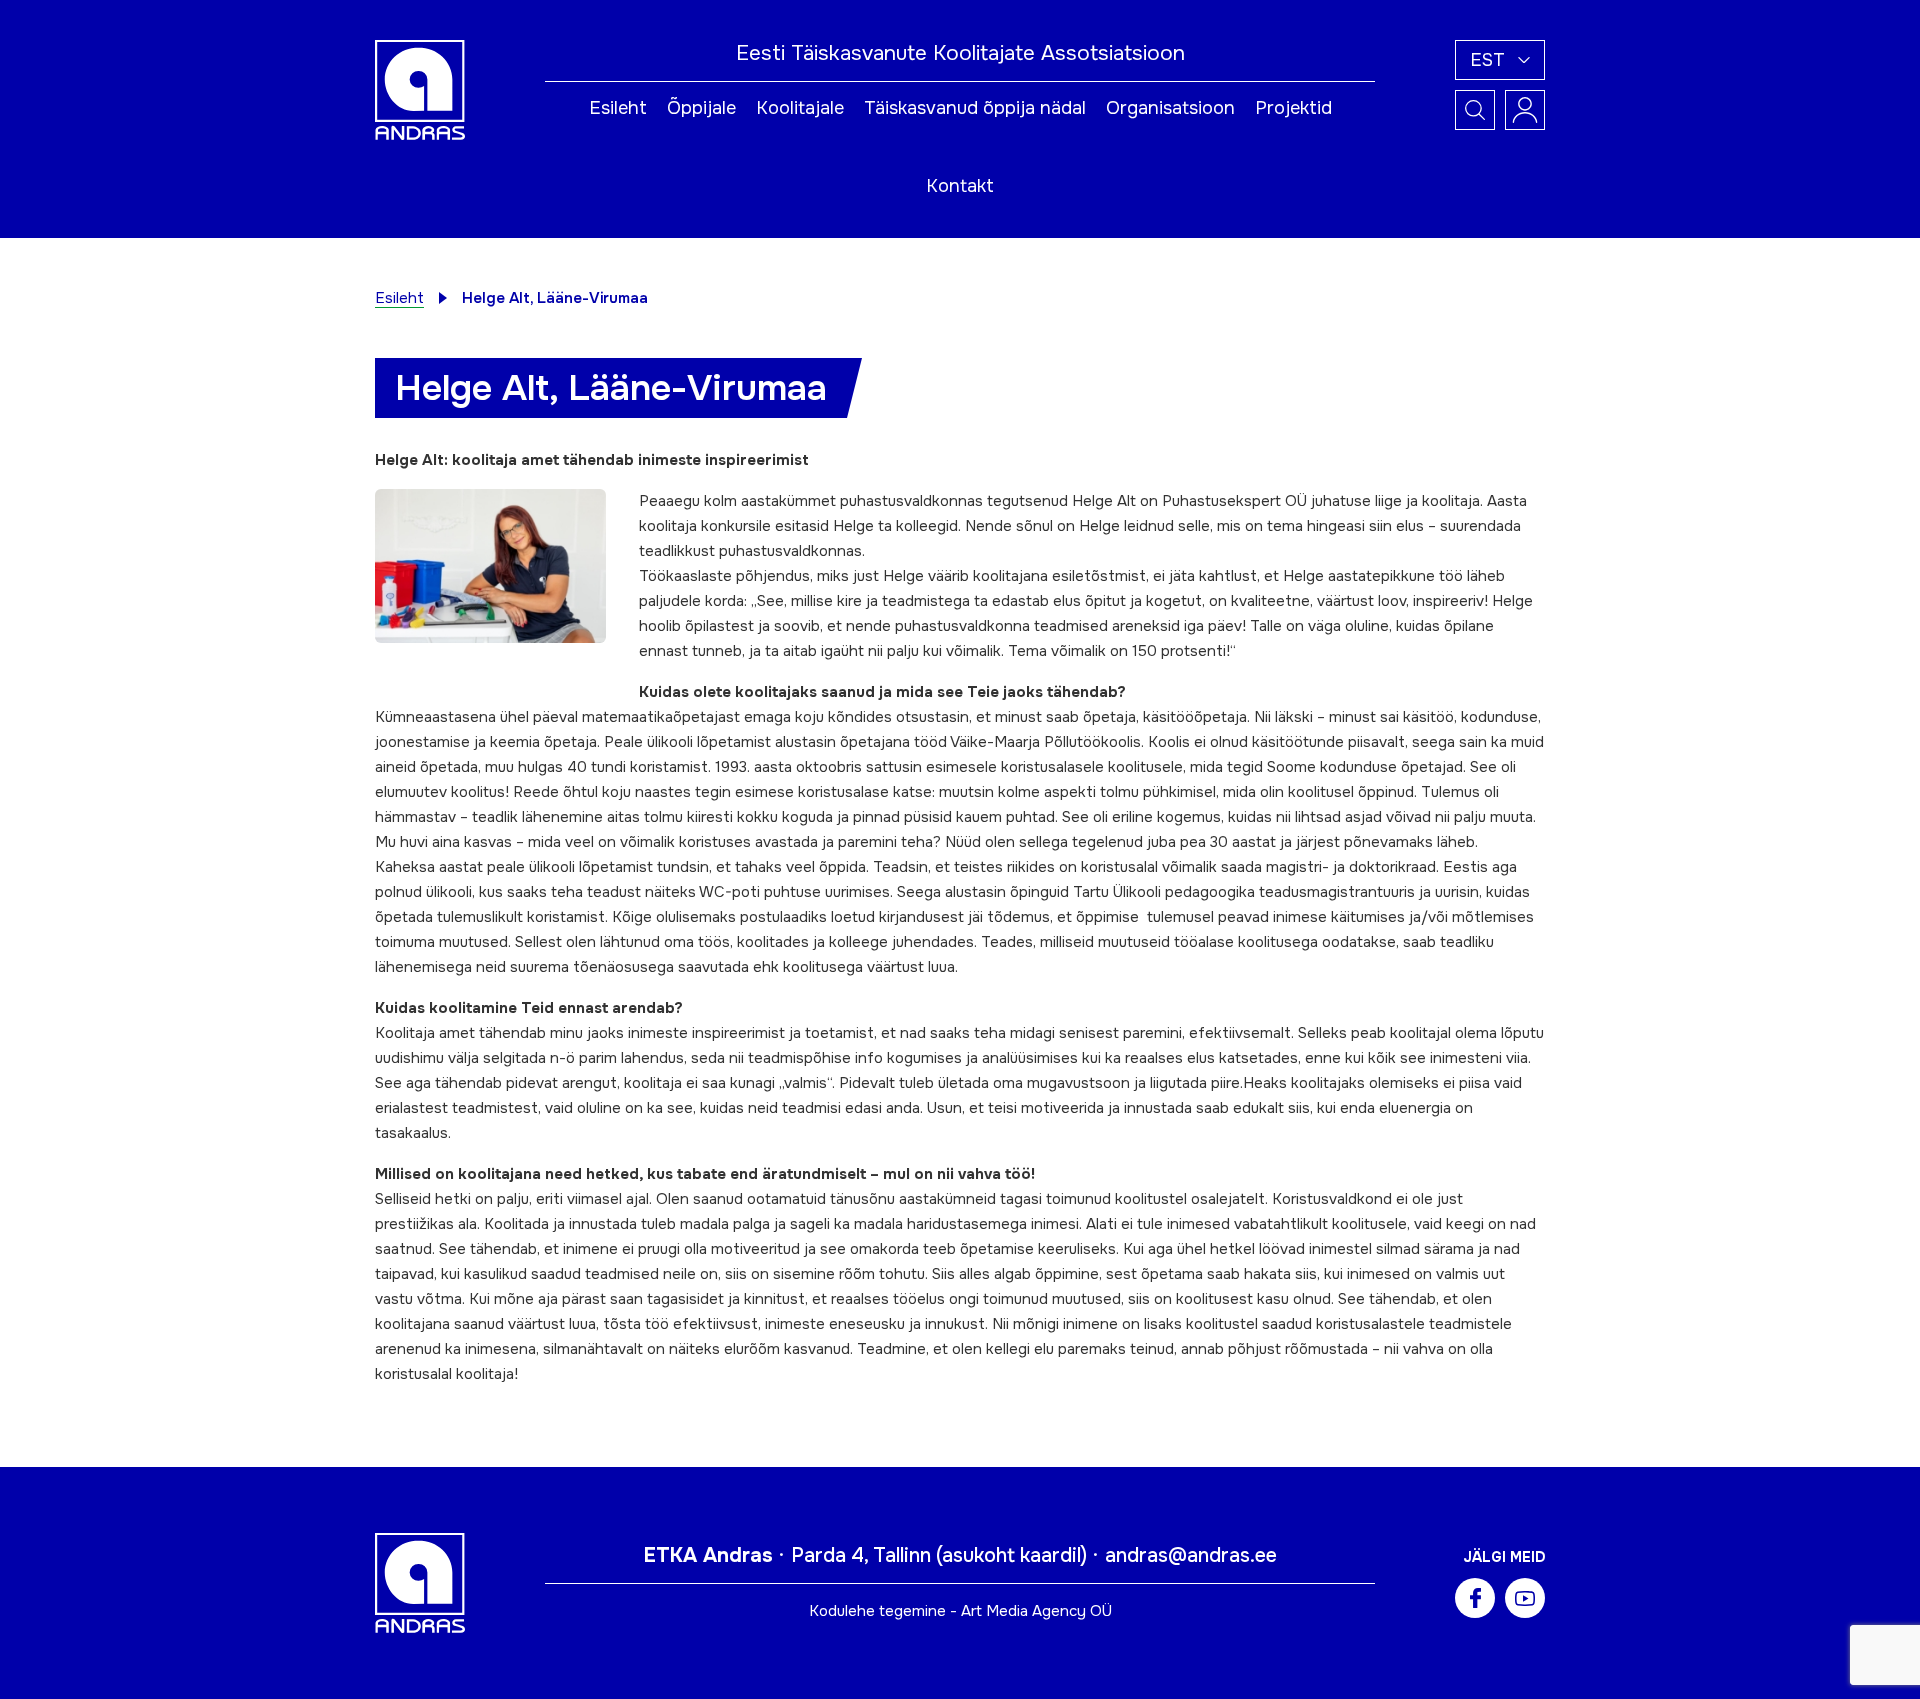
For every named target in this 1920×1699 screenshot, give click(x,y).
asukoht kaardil (1011, 1555)
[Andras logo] (420, 89)
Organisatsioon (1170, 108)
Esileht (618, 108)
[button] (1500, 60)
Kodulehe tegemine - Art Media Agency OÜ (960, 1611)
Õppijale (701, 108)
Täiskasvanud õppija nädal (975, 108)
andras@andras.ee (1191, 1555)
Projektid (1293, 108)
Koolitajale (800, 108)
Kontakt (960, 186)
